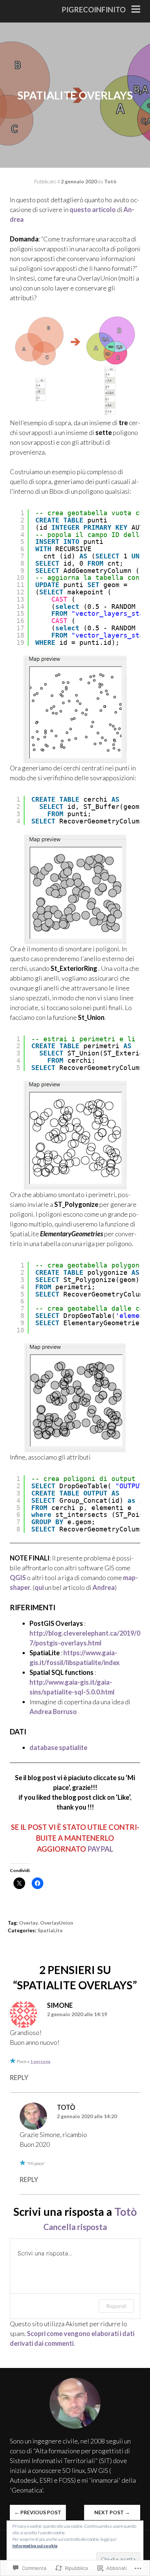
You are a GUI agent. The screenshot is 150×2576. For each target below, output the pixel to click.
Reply (19, 2078)
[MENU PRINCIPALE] (136, 10)
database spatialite (58, 1747)
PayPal (100, 1849)
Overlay (28, 1923)
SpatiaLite (50, 1930)
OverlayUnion (57, 1923)
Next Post (112, 2512)
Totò (110, 181)
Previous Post (38, 2512)
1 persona (40, 2061)
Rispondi (116, 2306)
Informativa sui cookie (35, 2546)
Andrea (104, 1587)
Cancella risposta (75, 2227)
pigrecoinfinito (94, 9)
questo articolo (93, 209)
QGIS (18, 1578)
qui (40, 1587)
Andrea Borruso (53, 1712)
